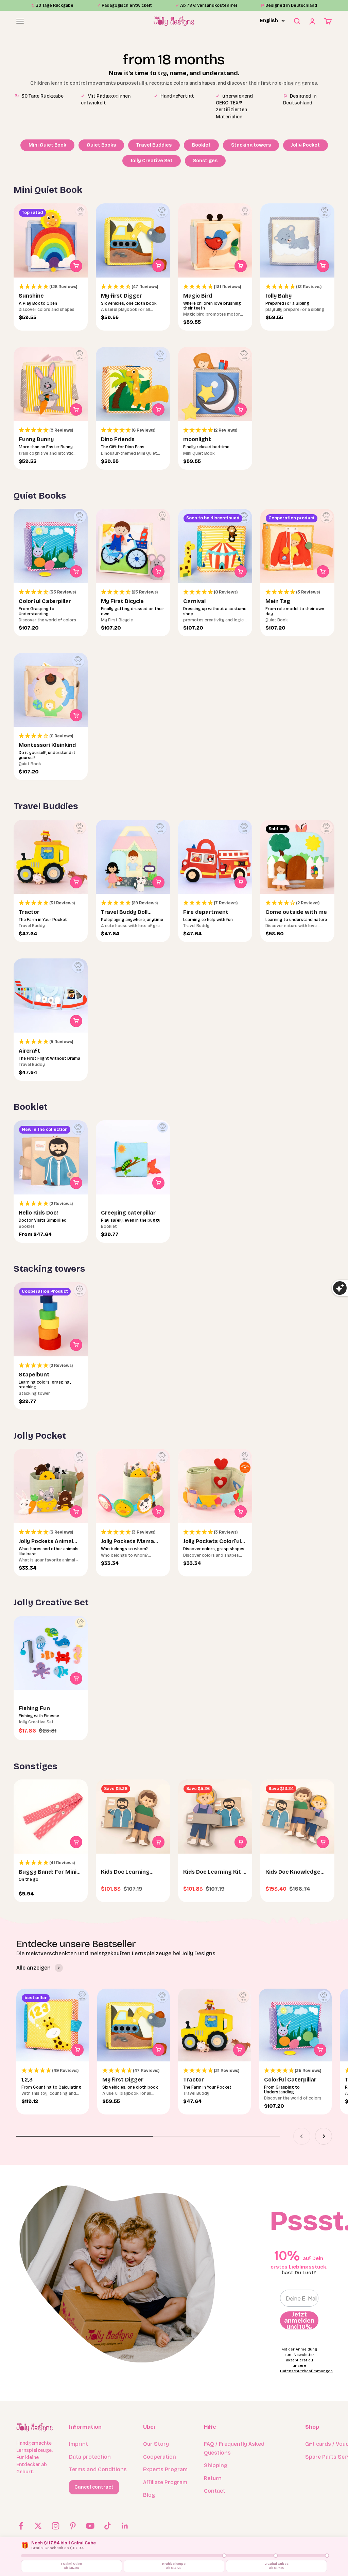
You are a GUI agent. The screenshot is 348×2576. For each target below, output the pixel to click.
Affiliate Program (165, 2482)
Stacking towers (251, 145)
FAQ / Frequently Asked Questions (234, 2448)
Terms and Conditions (98, 2469)
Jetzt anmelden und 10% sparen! (299, 2320)
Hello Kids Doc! (38, 1213)
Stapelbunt (34, 1375)
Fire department (206, 912)
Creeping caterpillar (128, 1213)
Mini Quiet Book (47, 145)
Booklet (201, 145)
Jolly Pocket (306, 145)
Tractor (29, 912)
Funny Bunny (36, 439)
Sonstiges (205, 161)
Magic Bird (198, 296)
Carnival (194, 601)
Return (213, 2478)
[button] (51, 287)
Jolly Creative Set (152, 161)
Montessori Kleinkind (47, 745)
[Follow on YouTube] (90, 2526)
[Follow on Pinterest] (73, 2526)
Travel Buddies (154, 145)
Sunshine (31, 296)
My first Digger (121, 296)
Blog (149, 2495)
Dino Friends (118, 439)
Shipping (216, 2465)
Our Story (156, 2444)
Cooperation (160, 2457)
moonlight (197, 439)
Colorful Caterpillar (45, 601)
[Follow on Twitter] (38, 2526)
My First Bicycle (122, 601)
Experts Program (165, 2469)
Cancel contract (94, 2487)
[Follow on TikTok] (108, 2526)
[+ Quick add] (76, 266)
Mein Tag (278, 601)
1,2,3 (27, 2080)
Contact (215, 2491)
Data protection (90, 2457)
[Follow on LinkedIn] (125, 2526)
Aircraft (29, 1051)
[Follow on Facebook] (21, 2526)
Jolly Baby (279, 296)
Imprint (79, 2444)
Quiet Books (101, 145)
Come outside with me (296, 912)
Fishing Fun (34, 1708)
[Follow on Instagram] (56, 2526)
